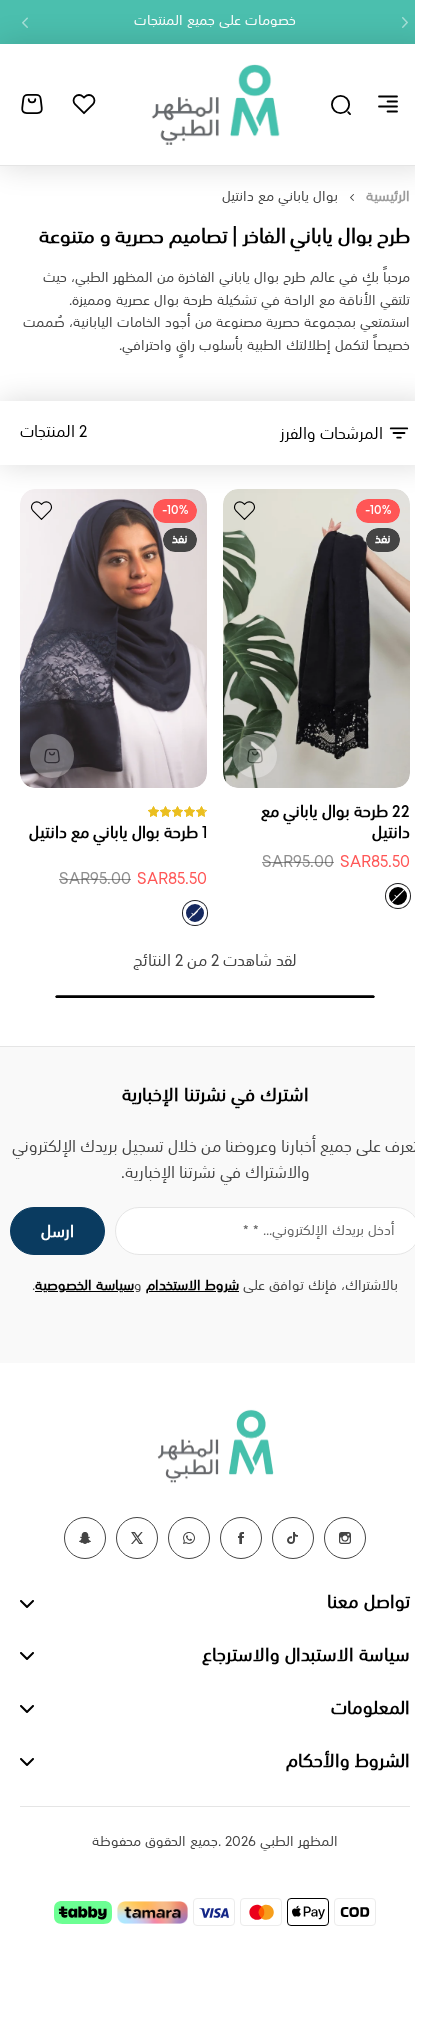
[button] (405, 22)
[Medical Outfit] (215, 104)
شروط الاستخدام (192, 1286)
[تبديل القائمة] (388, 104)
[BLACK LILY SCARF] (398, 896)
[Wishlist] (84, 104)
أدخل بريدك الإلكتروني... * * (319, 1231)
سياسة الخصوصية (84, 1286)
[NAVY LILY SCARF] (195, 913)
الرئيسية (388, 197)
